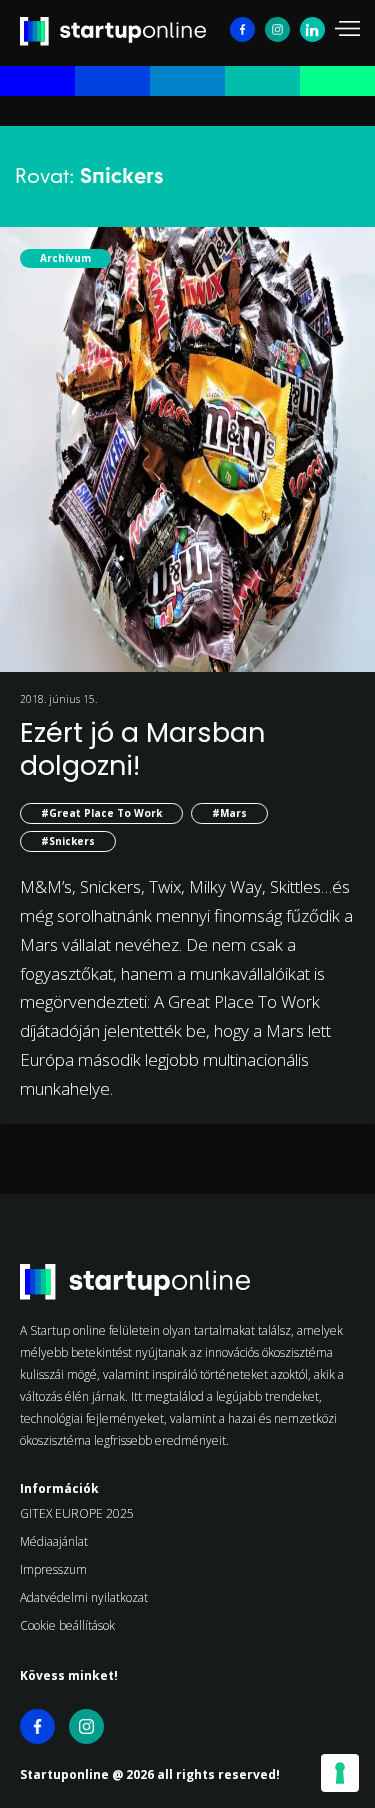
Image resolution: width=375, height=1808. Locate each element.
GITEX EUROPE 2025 (77, 1513)
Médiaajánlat (54, 1541)
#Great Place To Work (101, 813)
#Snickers (68, 841)
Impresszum (53, 1569)
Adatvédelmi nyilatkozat (84, 1597)
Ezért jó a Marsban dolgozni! (142, 748)
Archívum (65, 258)
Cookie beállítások (67, 1625)
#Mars (229, 813)
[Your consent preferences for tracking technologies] (340, 1773)
